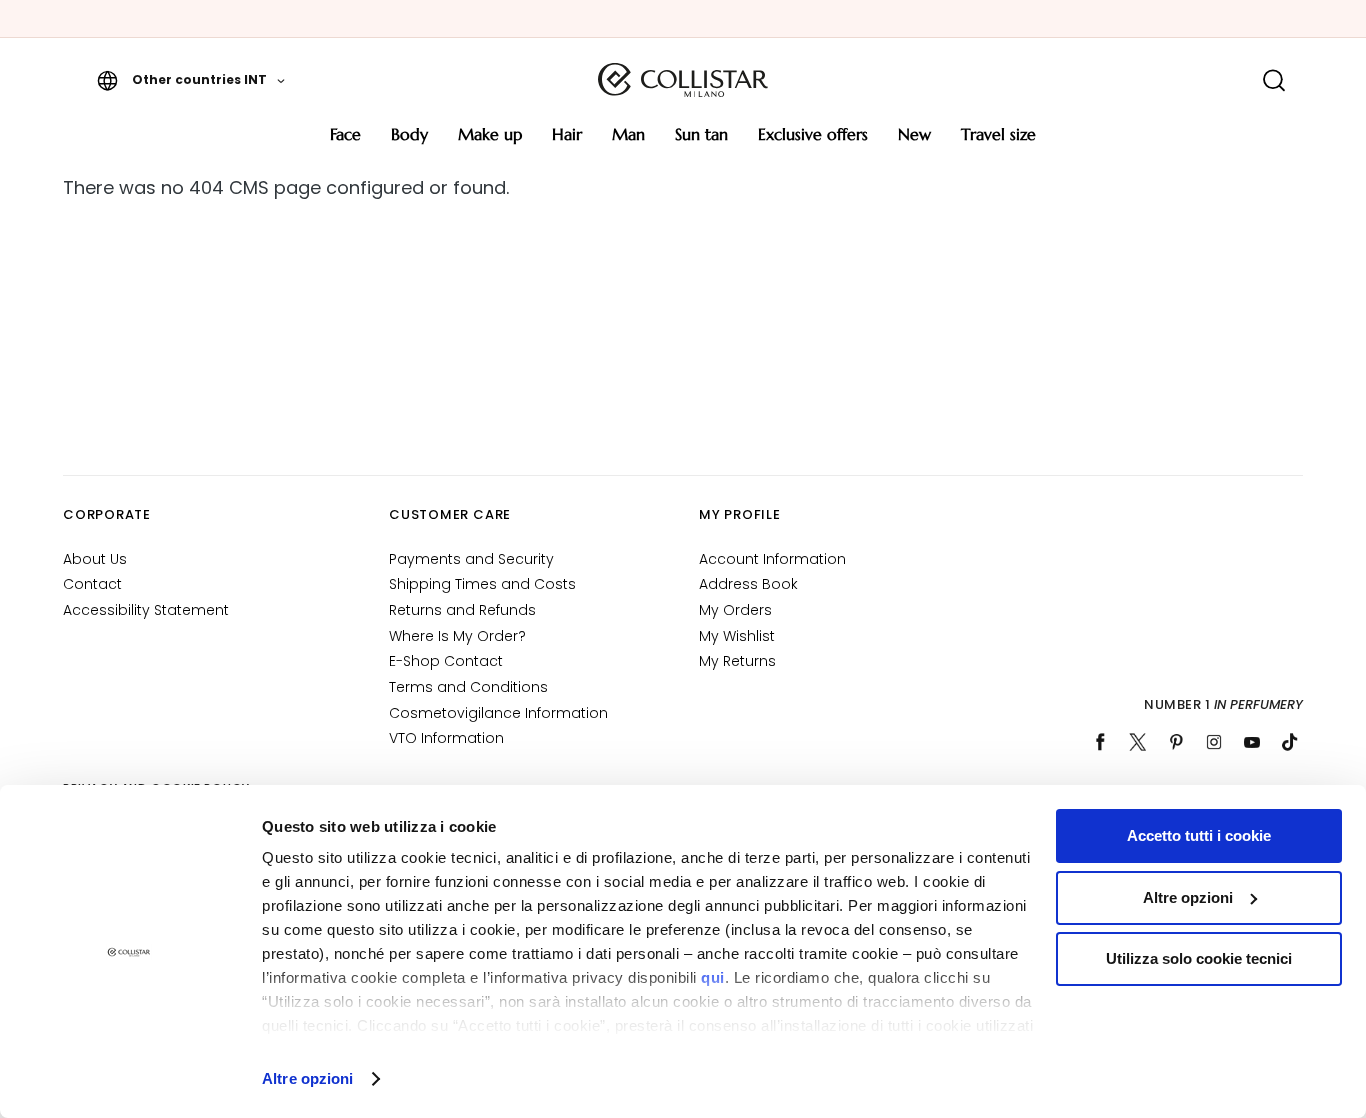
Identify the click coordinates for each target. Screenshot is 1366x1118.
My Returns (737, 661)
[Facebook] (1100, 742)
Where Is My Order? (457, 636)
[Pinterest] (1176, 742)
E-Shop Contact (446, 661)
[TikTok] (1290, 742)
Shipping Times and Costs (482, 584)
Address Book (748, 584)
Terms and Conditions (468, 687)
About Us (95, 559)
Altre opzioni (307, 1078)
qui (713, 977)
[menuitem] (345, 141)
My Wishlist (737, 636)
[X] (1138, 742)
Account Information (772, 559)
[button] (191, 80)
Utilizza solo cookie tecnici (1199, 958)
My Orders (735, 610)
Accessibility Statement (146, 610)
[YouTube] (1252, 742)
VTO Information (446, 738)
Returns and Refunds (462, 610)
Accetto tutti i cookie (1199, 835)
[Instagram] (1214, 742)
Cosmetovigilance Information (498, 713)
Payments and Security (471, 559)
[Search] (1273, 80)
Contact (92, 584)
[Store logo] (683, 80)
